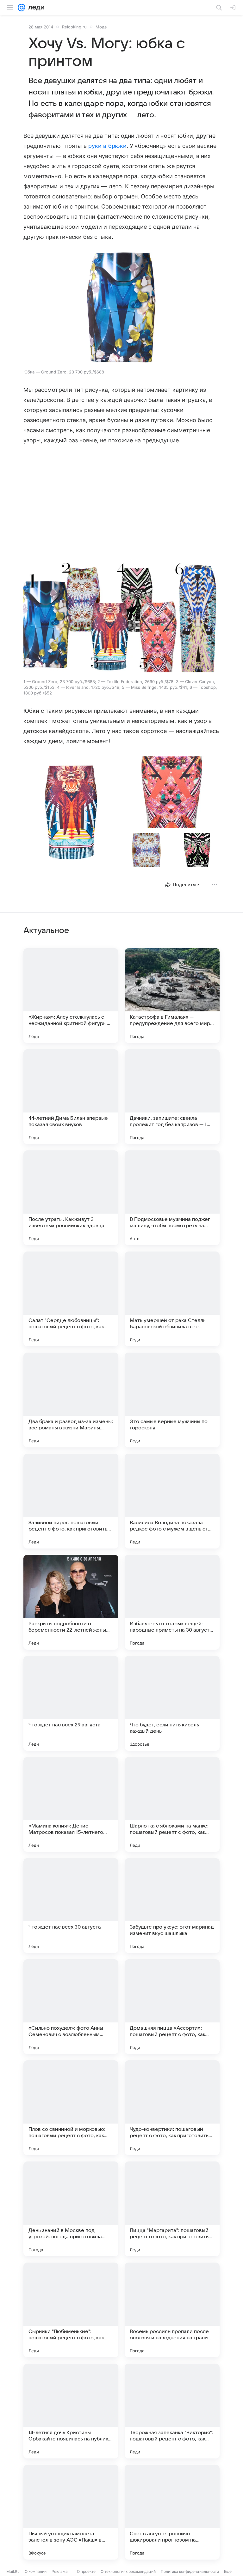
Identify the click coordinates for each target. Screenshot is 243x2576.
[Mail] (22, 8)
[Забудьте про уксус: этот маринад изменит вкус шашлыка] (172, 1906)
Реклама (60, 2571)
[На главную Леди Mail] (35, 8)
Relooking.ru (74, 27)
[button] (121, 308)
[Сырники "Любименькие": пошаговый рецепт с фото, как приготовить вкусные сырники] (71, 2310)
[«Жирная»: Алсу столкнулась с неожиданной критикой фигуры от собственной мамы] (71, 996)
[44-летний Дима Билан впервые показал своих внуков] (71, 1097)
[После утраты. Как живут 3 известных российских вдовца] (71, 1198)
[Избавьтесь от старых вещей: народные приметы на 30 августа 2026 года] (172, 1602)
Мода (101, 27)
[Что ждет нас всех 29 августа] (71, 1703)
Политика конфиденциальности (190, 2571)
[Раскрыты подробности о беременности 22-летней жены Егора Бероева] (71, 1602)
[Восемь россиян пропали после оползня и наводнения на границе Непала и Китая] (172, 2310)
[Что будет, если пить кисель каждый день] (172, 1703)
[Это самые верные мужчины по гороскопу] (172, 1400)
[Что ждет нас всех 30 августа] (71, 1906)
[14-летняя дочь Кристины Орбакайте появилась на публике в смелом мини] (71, 2411)
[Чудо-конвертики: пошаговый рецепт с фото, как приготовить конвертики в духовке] (172, 2108)
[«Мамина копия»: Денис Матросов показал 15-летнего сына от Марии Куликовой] (71, 1804)
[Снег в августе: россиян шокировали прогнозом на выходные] (172, 2512)
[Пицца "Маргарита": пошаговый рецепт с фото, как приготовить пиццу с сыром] (172, 2209)
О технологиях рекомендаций (128, 2571)
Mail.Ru (13, 2571)
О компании (36, 2571)
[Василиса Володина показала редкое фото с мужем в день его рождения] (172, 1501)
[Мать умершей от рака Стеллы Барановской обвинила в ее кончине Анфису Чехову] (172, 1299)
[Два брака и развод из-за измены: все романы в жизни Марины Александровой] (71, 1400)
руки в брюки (107, 146)
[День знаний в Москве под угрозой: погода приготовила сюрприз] (71, 2209)
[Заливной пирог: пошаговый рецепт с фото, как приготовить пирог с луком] (71, 1501)
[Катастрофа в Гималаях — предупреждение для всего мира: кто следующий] (172, 996)
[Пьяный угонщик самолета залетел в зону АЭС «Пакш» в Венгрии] (71, 2512)
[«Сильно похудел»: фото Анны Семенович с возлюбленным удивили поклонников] (71, 2007)
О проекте (86, 2571)
